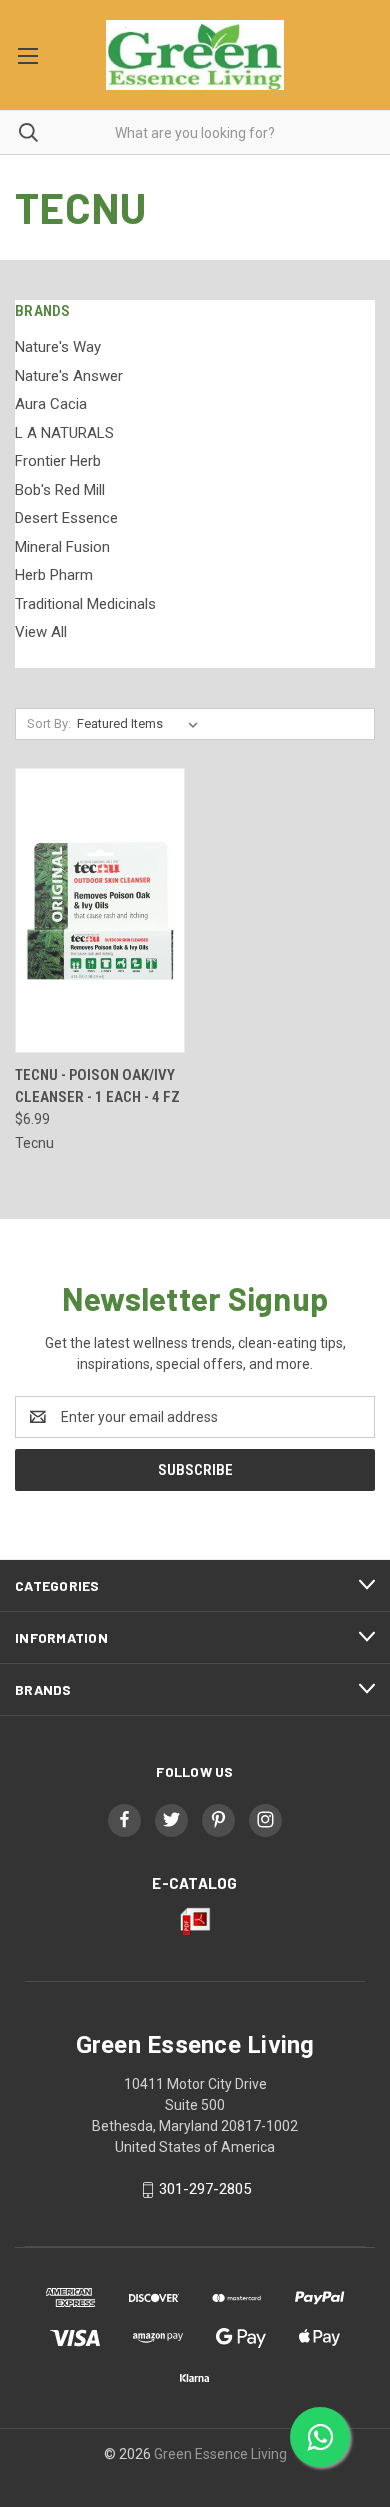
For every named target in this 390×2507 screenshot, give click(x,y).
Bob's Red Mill (60, 490)
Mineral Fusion (62, 547)
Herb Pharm (54, 575)
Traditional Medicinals (85, 604)
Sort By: (49, 723)
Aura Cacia (51, 404)
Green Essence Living (220, 2454)
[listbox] (141, 724)
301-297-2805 (205, 2189)
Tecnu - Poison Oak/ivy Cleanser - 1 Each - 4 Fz (97, 1086)
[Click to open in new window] (124, 1819)
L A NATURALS (64, 433)
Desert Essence (66, 518)
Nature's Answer (69, 376)
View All (41, 632)
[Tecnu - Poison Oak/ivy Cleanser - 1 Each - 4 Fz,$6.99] (100, 910)
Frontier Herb (58, 461)
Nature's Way (58, 347)
